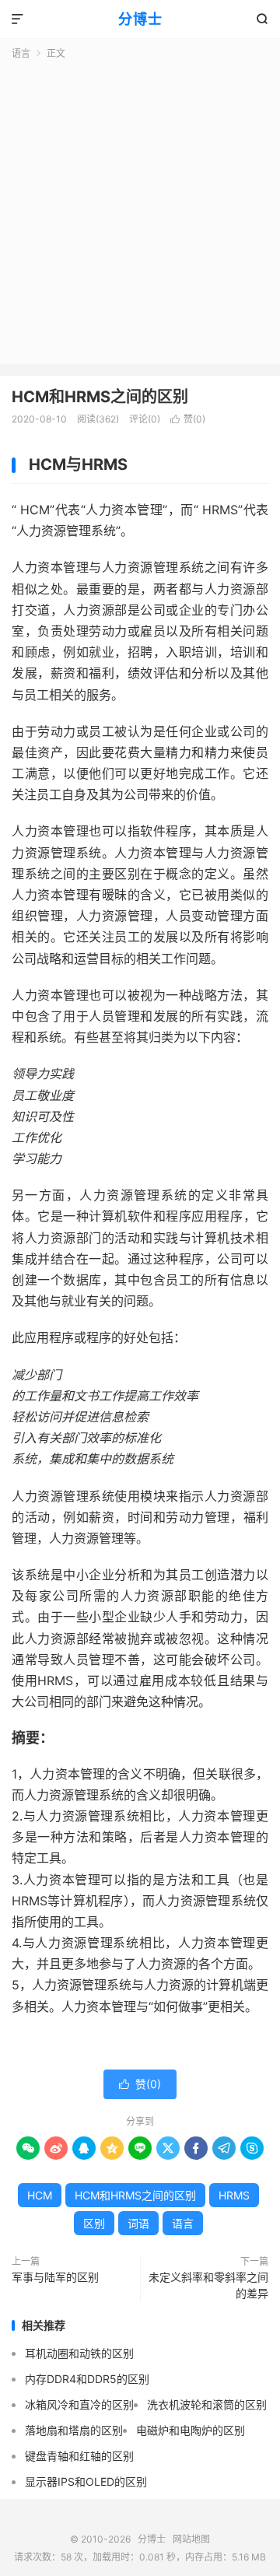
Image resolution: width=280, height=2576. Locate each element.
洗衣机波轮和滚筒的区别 (207, 2404)
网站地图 (191, 2539)
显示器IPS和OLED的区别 (86, 2481)
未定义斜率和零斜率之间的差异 (208, 2285)
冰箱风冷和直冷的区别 (79, 2404)
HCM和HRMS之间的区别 (100, 397)
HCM (40, 2195)
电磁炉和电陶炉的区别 (191, 2430)
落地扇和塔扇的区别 (74, 2430)
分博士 (140, 19)
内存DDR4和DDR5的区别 (87, 2379)
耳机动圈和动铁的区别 (79, 2353)
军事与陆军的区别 (55, 2277)
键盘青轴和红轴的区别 (79, 2456)
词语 (138, 2223)
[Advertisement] (140, 209)
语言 (21, 53)
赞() (188, 419)
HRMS (234, 2195)
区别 (94, 2223)
